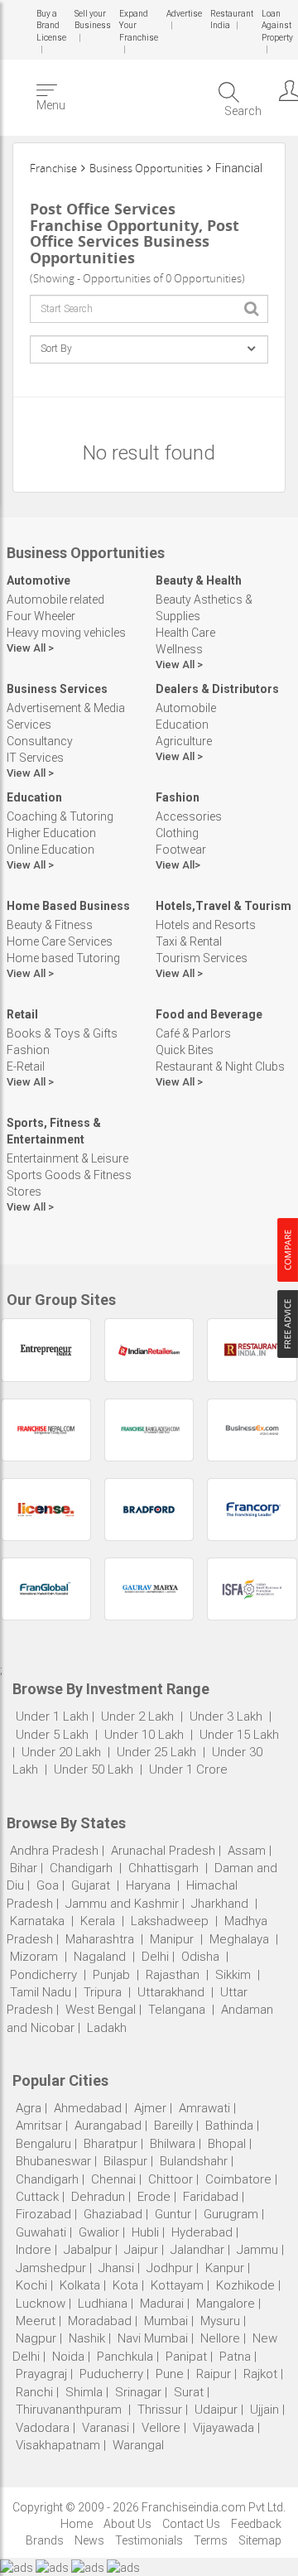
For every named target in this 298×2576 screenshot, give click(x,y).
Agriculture (184, 741)
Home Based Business (68, 906)
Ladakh (107, 2028)
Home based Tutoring (63, 958)
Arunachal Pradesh (163, 1851)
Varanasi (106, 2428)
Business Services (57, 689)
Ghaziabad (113, 2214)
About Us (127, 2524)
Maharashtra (100, 1939)
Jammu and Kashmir (122, 1904)
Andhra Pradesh (54, 1851)
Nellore (220, 2338)
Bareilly (173, 2126)
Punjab (111, 1975)
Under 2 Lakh (139, 1717)
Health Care (185, 633)
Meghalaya (239, 1939)
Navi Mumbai (153, 2338)
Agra (29, 2108)
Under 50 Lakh (95, 1769)
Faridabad (211, 2197)
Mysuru (220, 2321)
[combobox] (149, 309)
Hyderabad (202, 2232)
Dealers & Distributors (217, 689)
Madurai (162, 2304)
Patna (235, 2357)
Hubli (145, 2232)
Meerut (36, 2321)
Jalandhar (197, 2250)
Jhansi (116, 2268)
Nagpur (36, 2338)
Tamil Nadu (41, 1992)
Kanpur (225, 2268)
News (89, 2540)
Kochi (31, 2285)
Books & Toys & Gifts (62, 1033)
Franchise (53, 168)
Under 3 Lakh (228, 1717)
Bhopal (227, 2144)
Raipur (214, 2374)
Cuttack (37, 2197)
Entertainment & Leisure (67, 1158)
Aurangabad (108, 2126)
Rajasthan (173, 1975)
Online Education (50, 850)
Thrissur (160, 2410)
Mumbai (166, 2321)
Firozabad (43, 2214)
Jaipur (141, 2250)
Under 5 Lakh (54, 1735)
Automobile (186, 708)
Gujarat (91, 1885)
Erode (154, 2197)
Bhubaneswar (53, 2161)
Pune (170, 2374)
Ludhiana (103, 2304)
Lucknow (41, 2304)
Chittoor (171, 2179)
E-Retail (26, 1067)
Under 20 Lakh (63, 1752)
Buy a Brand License (51, 26)
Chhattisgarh (163, 1868)
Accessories (189, 816)
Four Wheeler (41, 616)
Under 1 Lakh (52, 1717)
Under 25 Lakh (158, 1752)
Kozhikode (245, 2285)
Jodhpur (170, 2268)
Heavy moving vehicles (66, 633)
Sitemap (260, 2540)
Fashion (178, 797)
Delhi (155, 1957)
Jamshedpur (51, 2268)
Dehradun (98, 2197)
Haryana (148, 1885)
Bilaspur (125, 2161)
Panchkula (125, 2357)
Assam (247, 1851)
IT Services (35, 758)
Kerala (98, 1921)
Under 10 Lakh (146, 1735)
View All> (178, 865)
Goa (48, 1885)
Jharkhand (220, 1904)
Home (77, 2524)
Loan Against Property (275, 26)
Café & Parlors (193, 1033)
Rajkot (260, 2374)
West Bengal (101, 2010)
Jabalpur (88, 2250)
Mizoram (34, 1957)
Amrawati (204, 2108)
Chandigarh (81, 1868)
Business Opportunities (146, 168)
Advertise (183, 14)
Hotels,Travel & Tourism (223, 906)
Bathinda (229, 2126)
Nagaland (100, 1957)
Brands (45, 2540)
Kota (125, 2285)
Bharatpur (111, 2144)
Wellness (179, 649)
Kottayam (177, 2285)
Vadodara (43, 2428)
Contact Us (191, 2524)
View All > (30, 648)
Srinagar (138, 2392)
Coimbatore (238, 2179)
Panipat (186, 2357)
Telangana (177, 2010)
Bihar (24, 1868)
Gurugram (231, 2214)
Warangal (138, 2445)
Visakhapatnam (58, 2445)
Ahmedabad (88, 2108)
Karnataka (37, 1921)
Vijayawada (223, 2428)
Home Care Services (60, 941)
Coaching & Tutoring (60, 816)
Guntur (173, 2214)
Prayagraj (41, 2374)
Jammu (257, 2250)
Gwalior (99, 2232)
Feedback (256, 2524)
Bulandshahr (194, 2161)
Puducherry (111, 2374)
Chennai (113, 2179)
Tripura (103, 1992)
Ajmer (150, 2108)
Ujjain (264, 2410)
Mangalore (226, 2304)
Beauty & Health (199, 580)
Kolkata (80, 2285)
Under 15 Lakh (239, 1735)
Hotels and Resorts (206, 925)
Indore (34, 2250)
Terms (211, 2540)
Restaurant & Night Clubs (220, 1067)
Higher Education (51, 833)
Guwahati (41, 2232)
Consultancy (40, 741)
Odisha (200, 1957)
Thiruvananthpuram (70, 2410)
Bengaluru (43, 2144)
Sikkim (233, 1975)
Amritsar (39, 2126)
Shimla (84, 2392)
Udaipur (216, 2410)
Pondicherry (43, 1975)
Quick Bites (185, 1050)
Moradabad (100, 2321)
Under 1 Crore (188, 1769)
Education (182, 725)
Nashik (87, 2338)
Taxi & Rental (189, 941)
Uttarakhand (171, 1992)
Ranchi (34, 2392)
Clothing (177, 833)
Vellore (161, 2428)
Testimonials (149, 2540)
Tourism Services (202, 958)
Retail (22, 1014)
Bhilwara (173, 2144)
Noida (68, 2357)
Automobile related (55, 599)
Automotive (38, 580)
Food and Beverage (209, 1014)
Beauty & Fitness (50, 925)
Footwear (181, 850)
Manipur (172, 1939)
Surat (189, 2392)
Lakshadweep (170, 1921)
